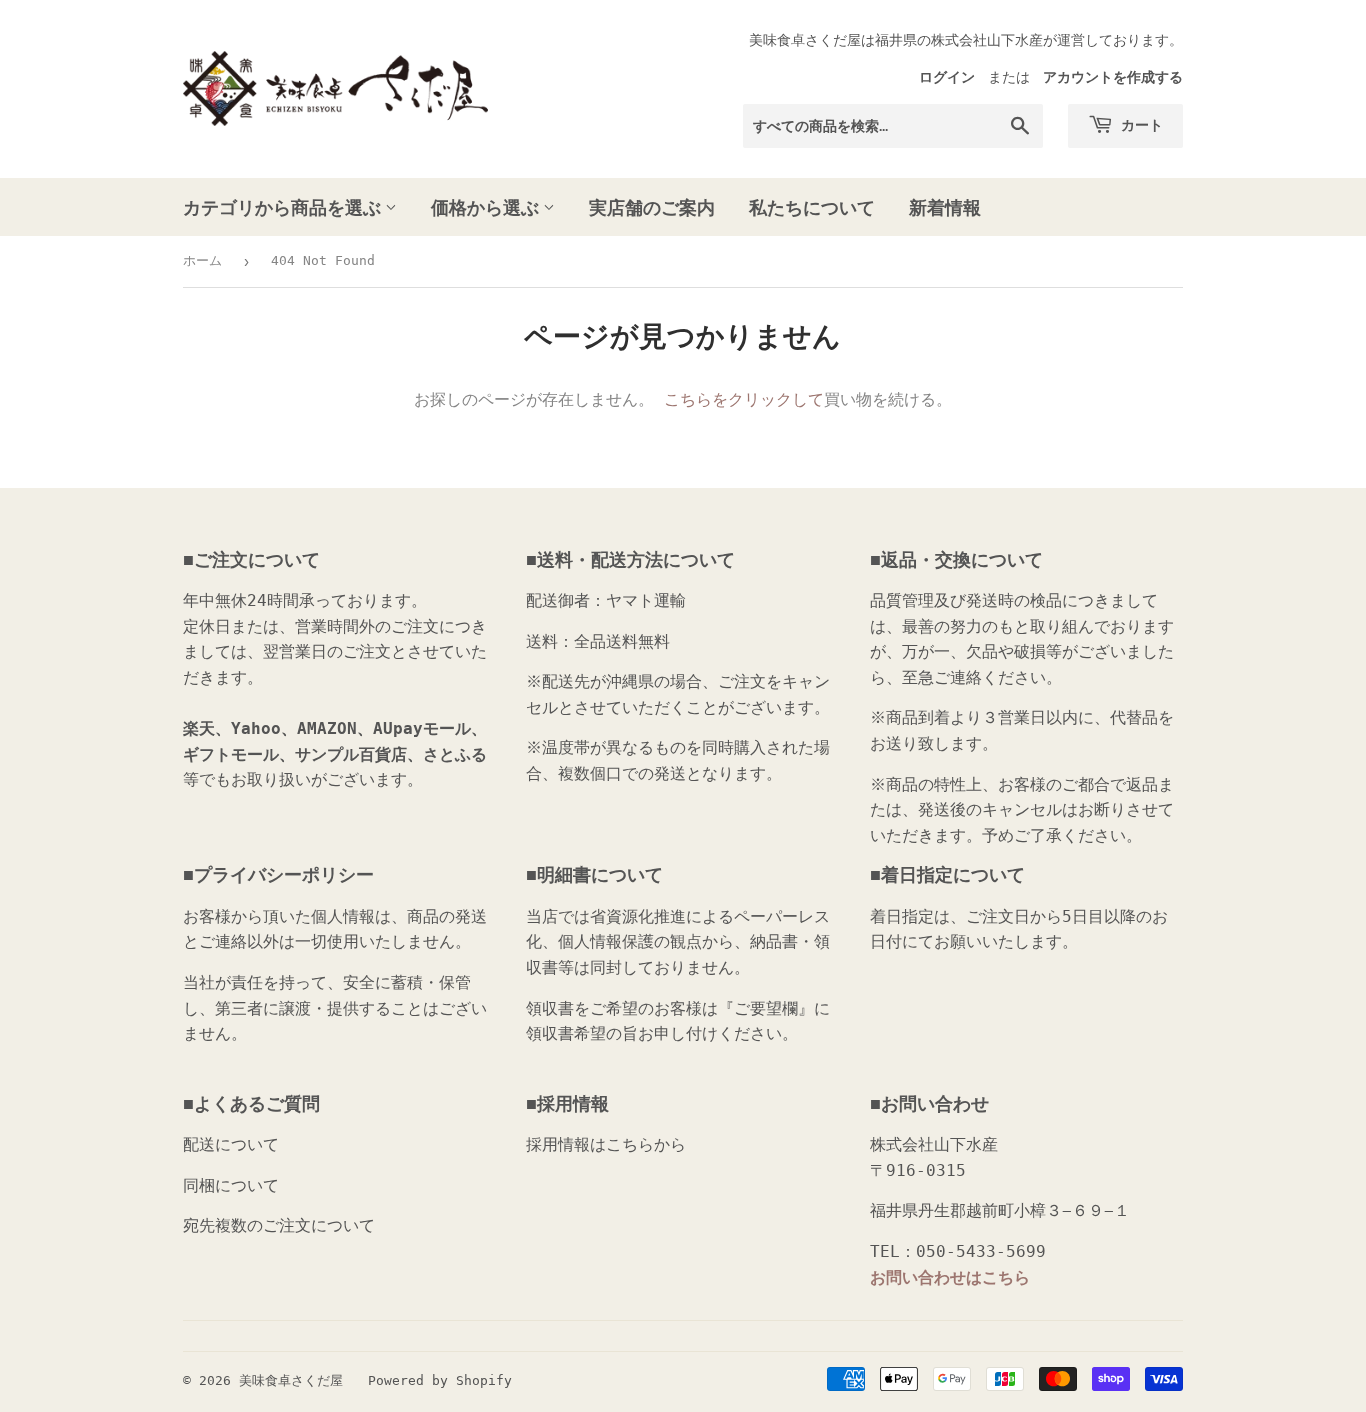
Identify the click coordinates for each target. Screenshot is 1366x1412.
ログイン (947, 77)
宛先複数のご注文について (279, 1225)
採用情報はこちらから (606, 1144)
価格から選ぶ (487, 207)
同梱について (231, 1185)
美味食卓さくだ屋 (291, 1380)
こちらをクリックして (744, 399)
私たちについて (812, 207)
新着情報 (945, 207)
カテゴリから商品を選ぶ (284, 207)
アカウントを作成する (1113, 77)
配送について (231, 1144)
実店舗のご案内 (652, 207)
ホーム (202, 260)
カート (1140, 124)
